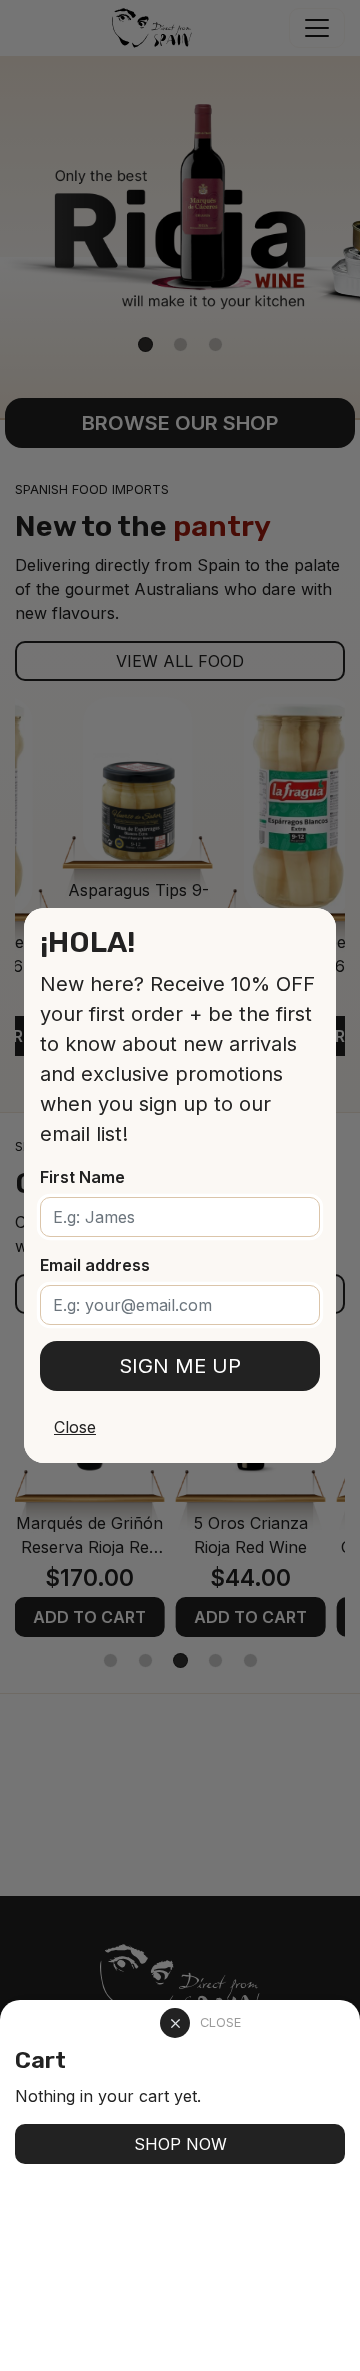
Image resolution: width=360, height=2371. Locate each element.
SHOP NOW (180, 2144)
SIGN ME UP (180, 1365)
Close (75, 1427)
